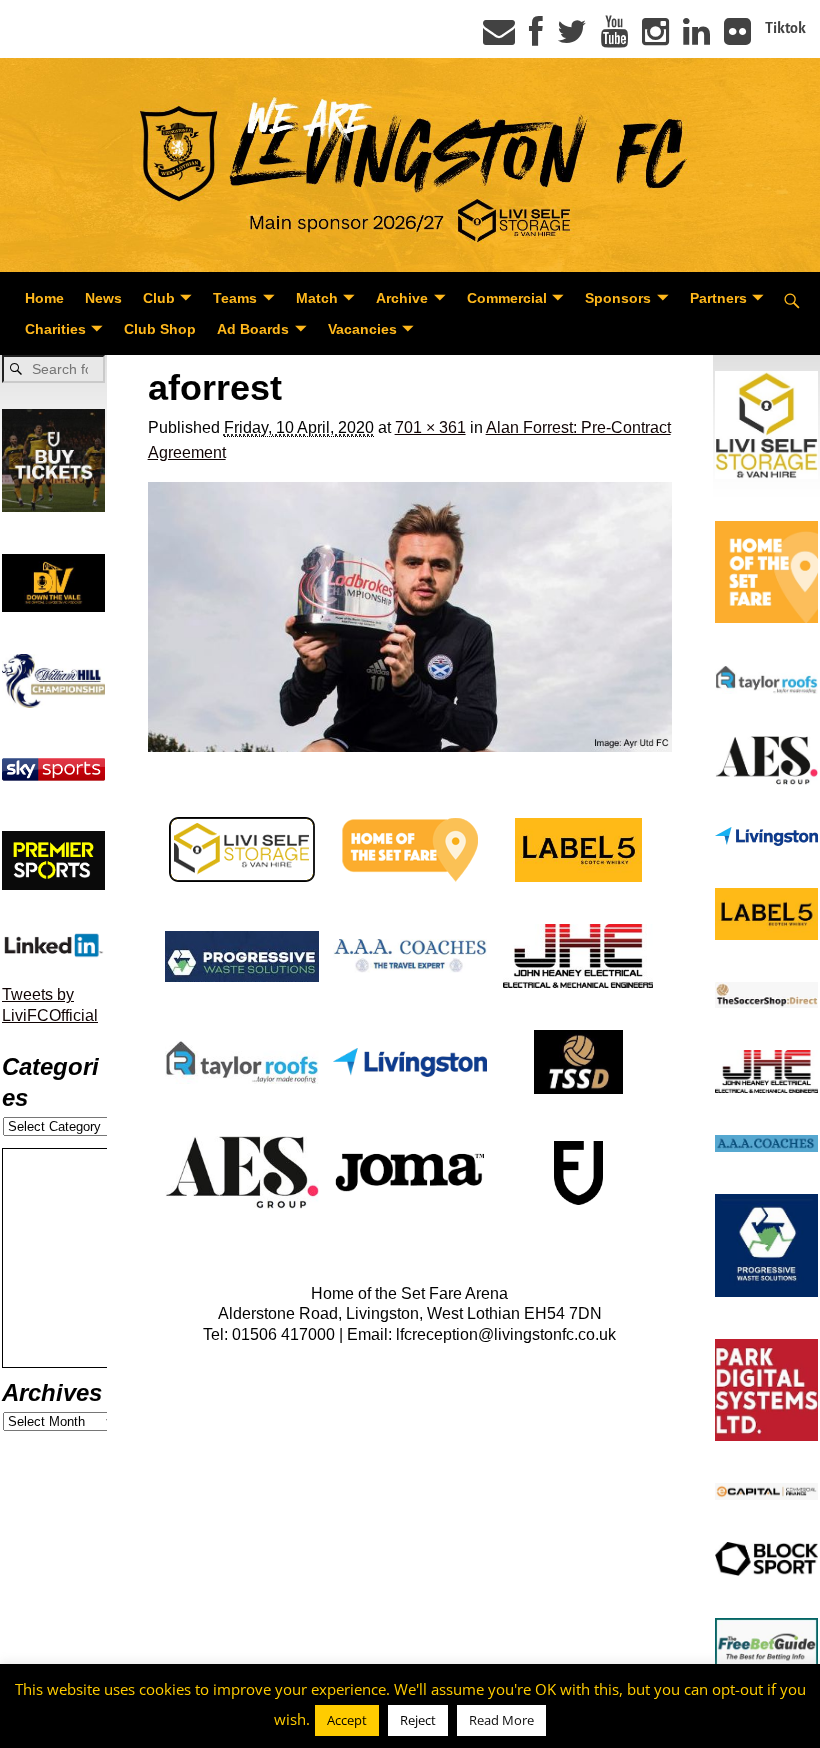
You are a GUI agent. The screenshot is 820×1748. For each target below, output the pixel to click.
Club (159, 298)
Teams (235, 298)
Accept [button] (347, 1720)
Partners (718, 298)
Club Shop (160, 329)
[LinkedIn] (696, 38)
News (103, 298)
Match (317, 298)
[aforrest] (410, 617)
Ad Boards (253, 329)
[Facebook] (536, 38)
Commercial (507, 298)
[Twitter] (572, 38)
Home (44, 298)
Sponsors (618, 298)
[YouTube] (614, 38)
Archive (402, 298)
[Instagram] (655, 38)
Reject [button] (418, 1720)
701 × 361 (430, 427)
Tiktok (785, 28)
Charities (55, 329)
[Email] (499, 38)
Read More (501, 1720)
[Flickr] (737, 38)
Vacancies (362, 329)
